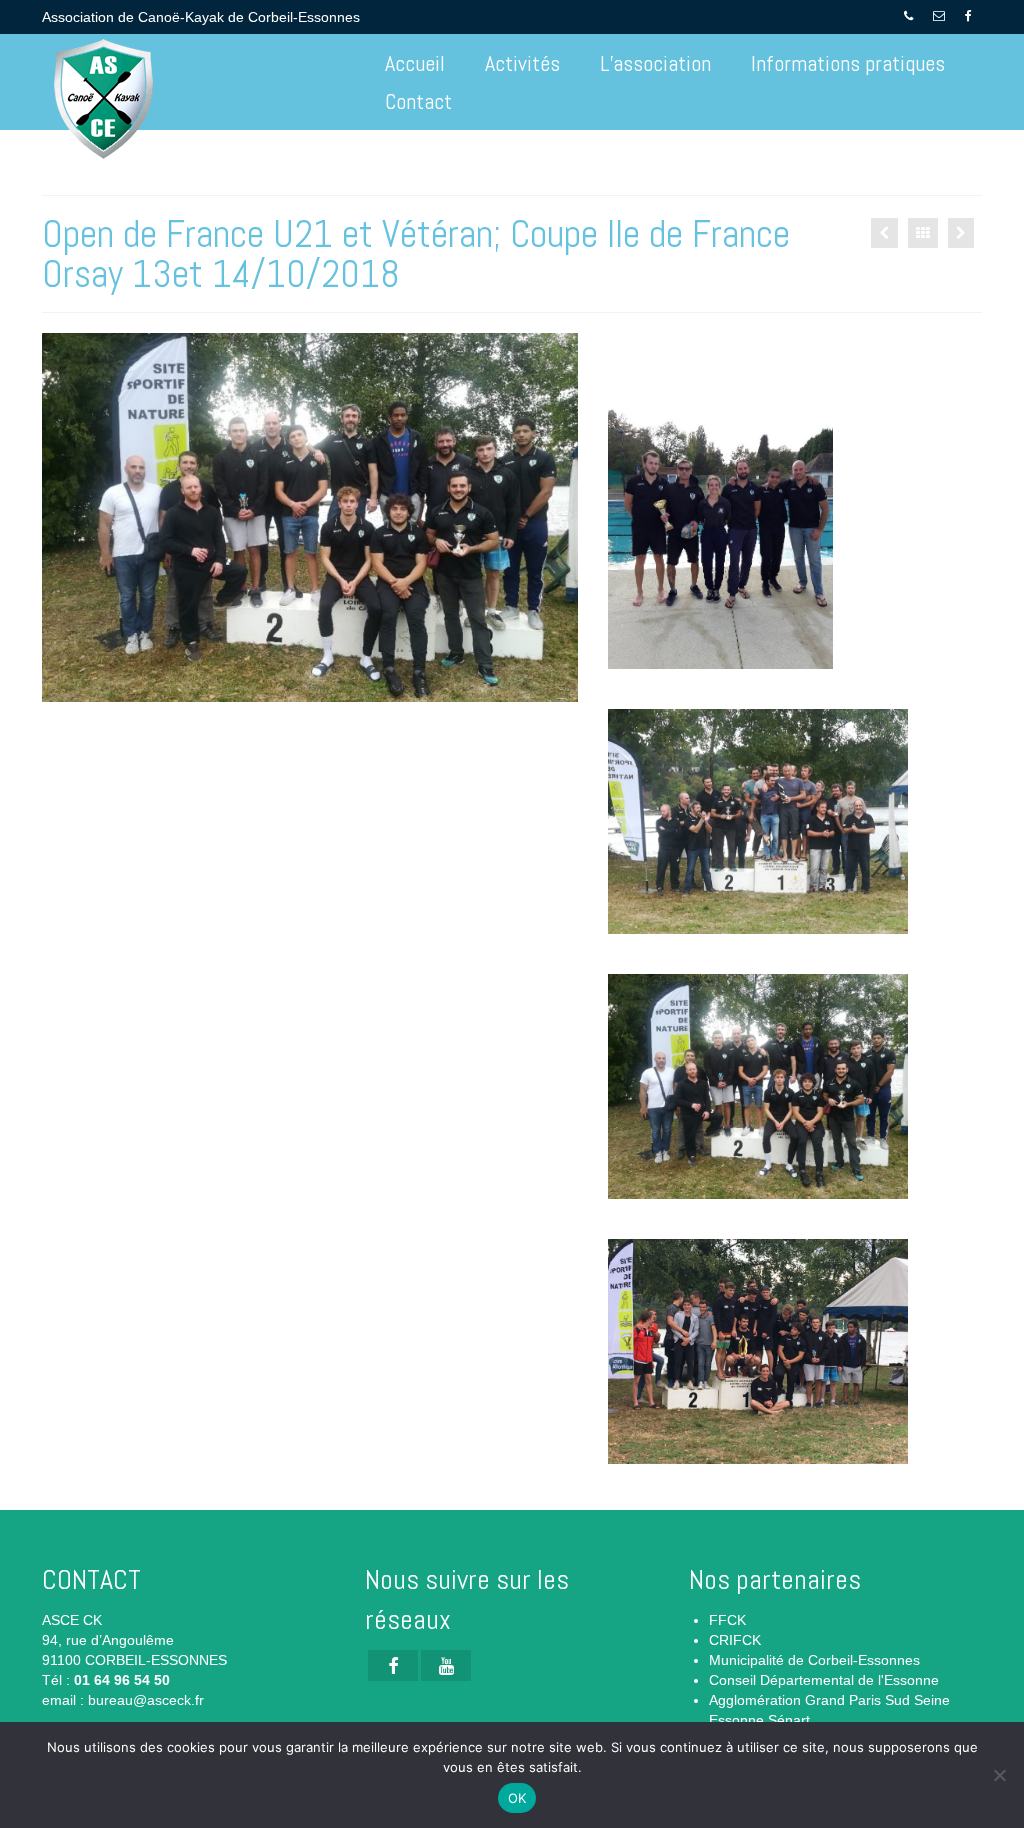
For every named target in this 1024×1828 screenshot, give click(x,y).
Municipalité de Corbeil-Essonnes (814, 1660)
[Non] (999, 1775)
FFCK (727, 1620)
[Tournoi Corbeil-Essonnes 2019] (961, 233)
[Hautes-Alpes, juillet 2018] (884, 233)
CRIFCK (735, 1640)
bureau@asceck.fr (146, 1700)
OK (517, 1798)
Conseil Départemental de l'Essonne (824, 1680)
